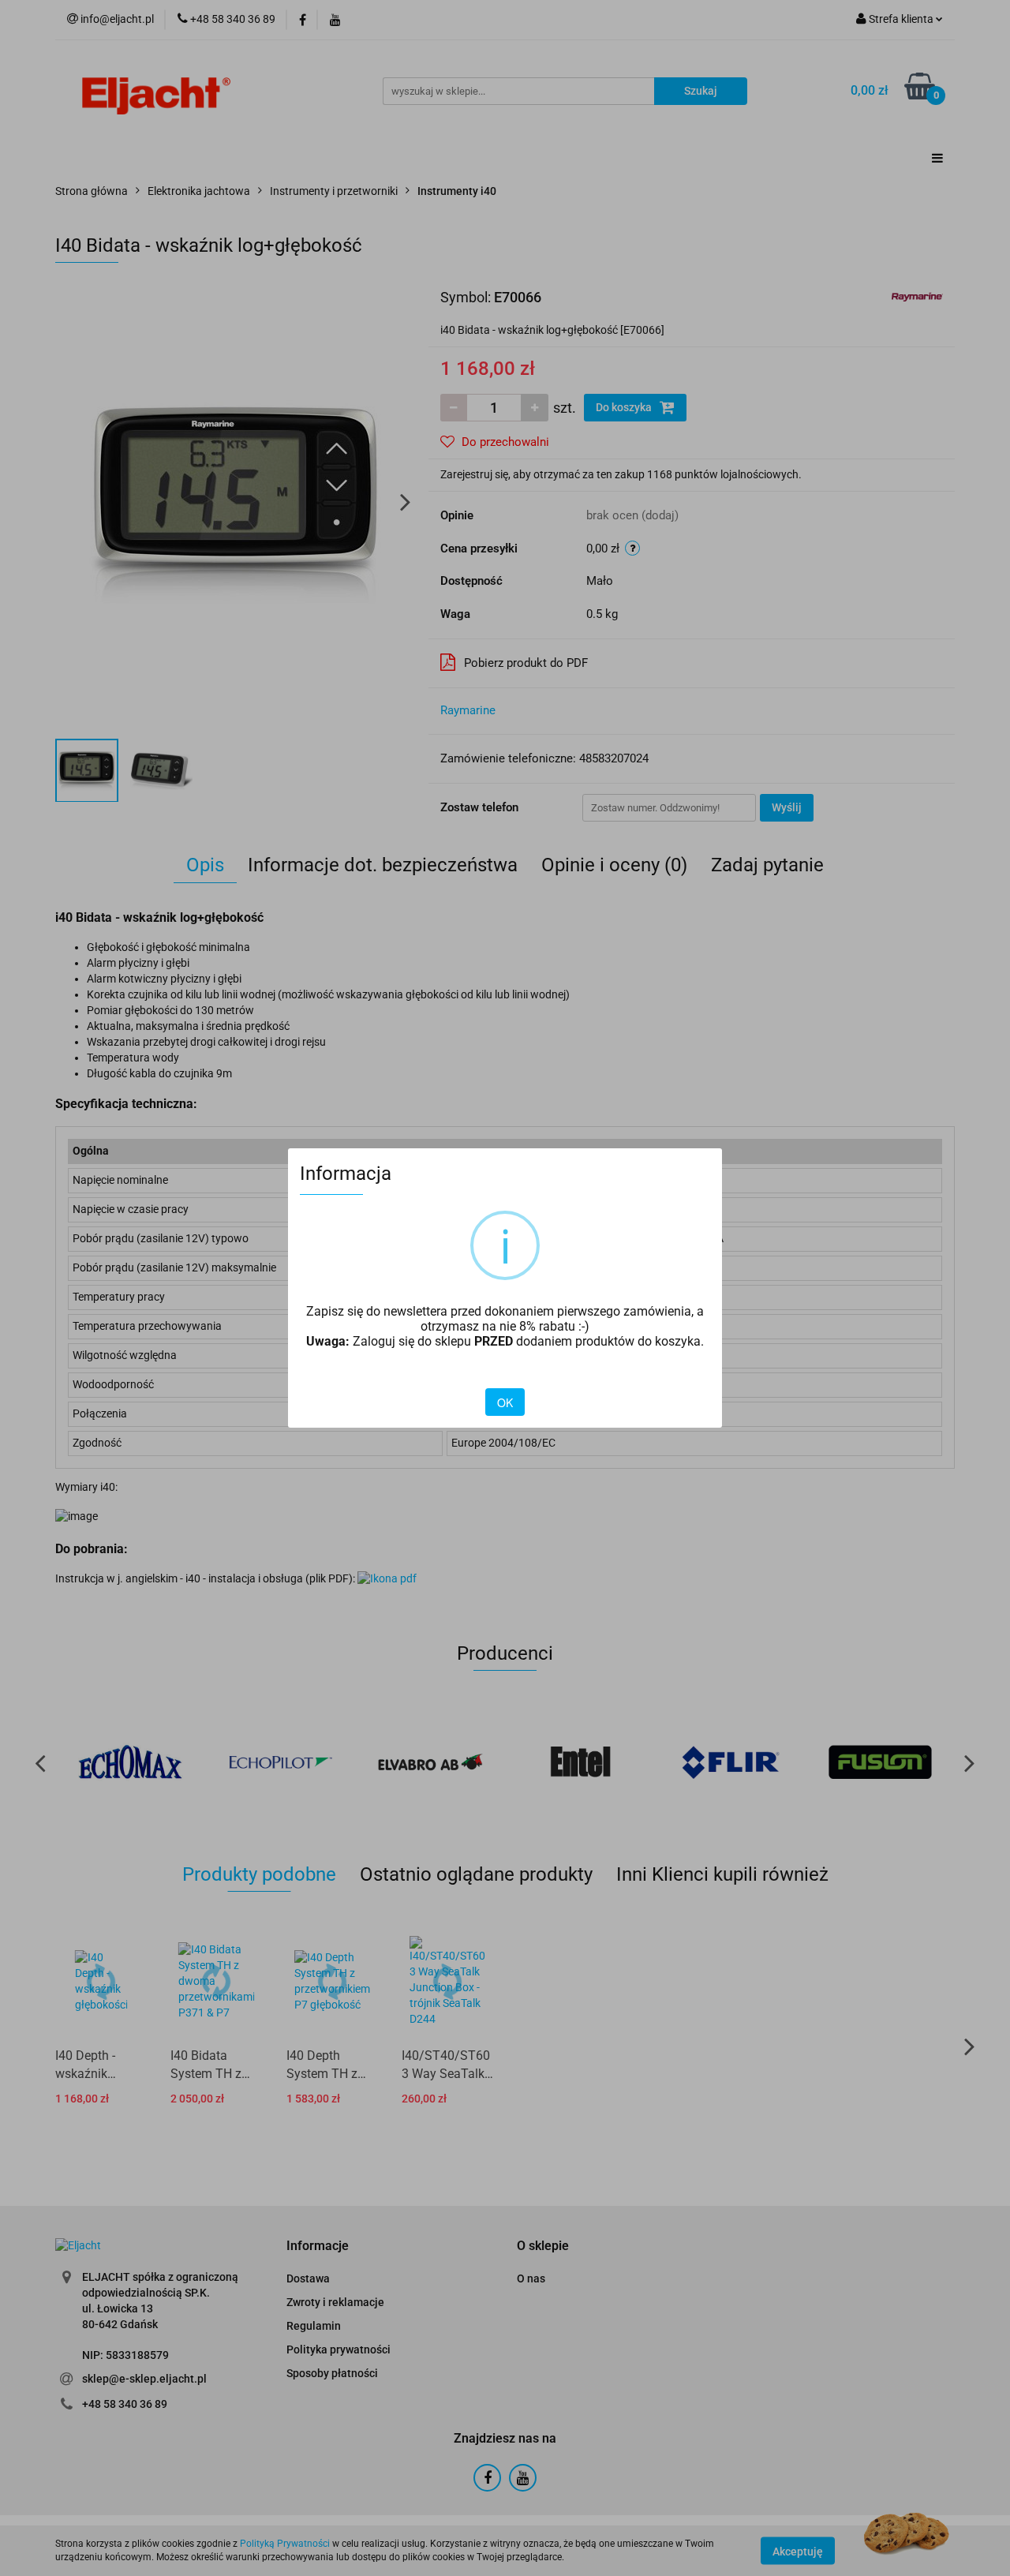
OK (505, 1402)
